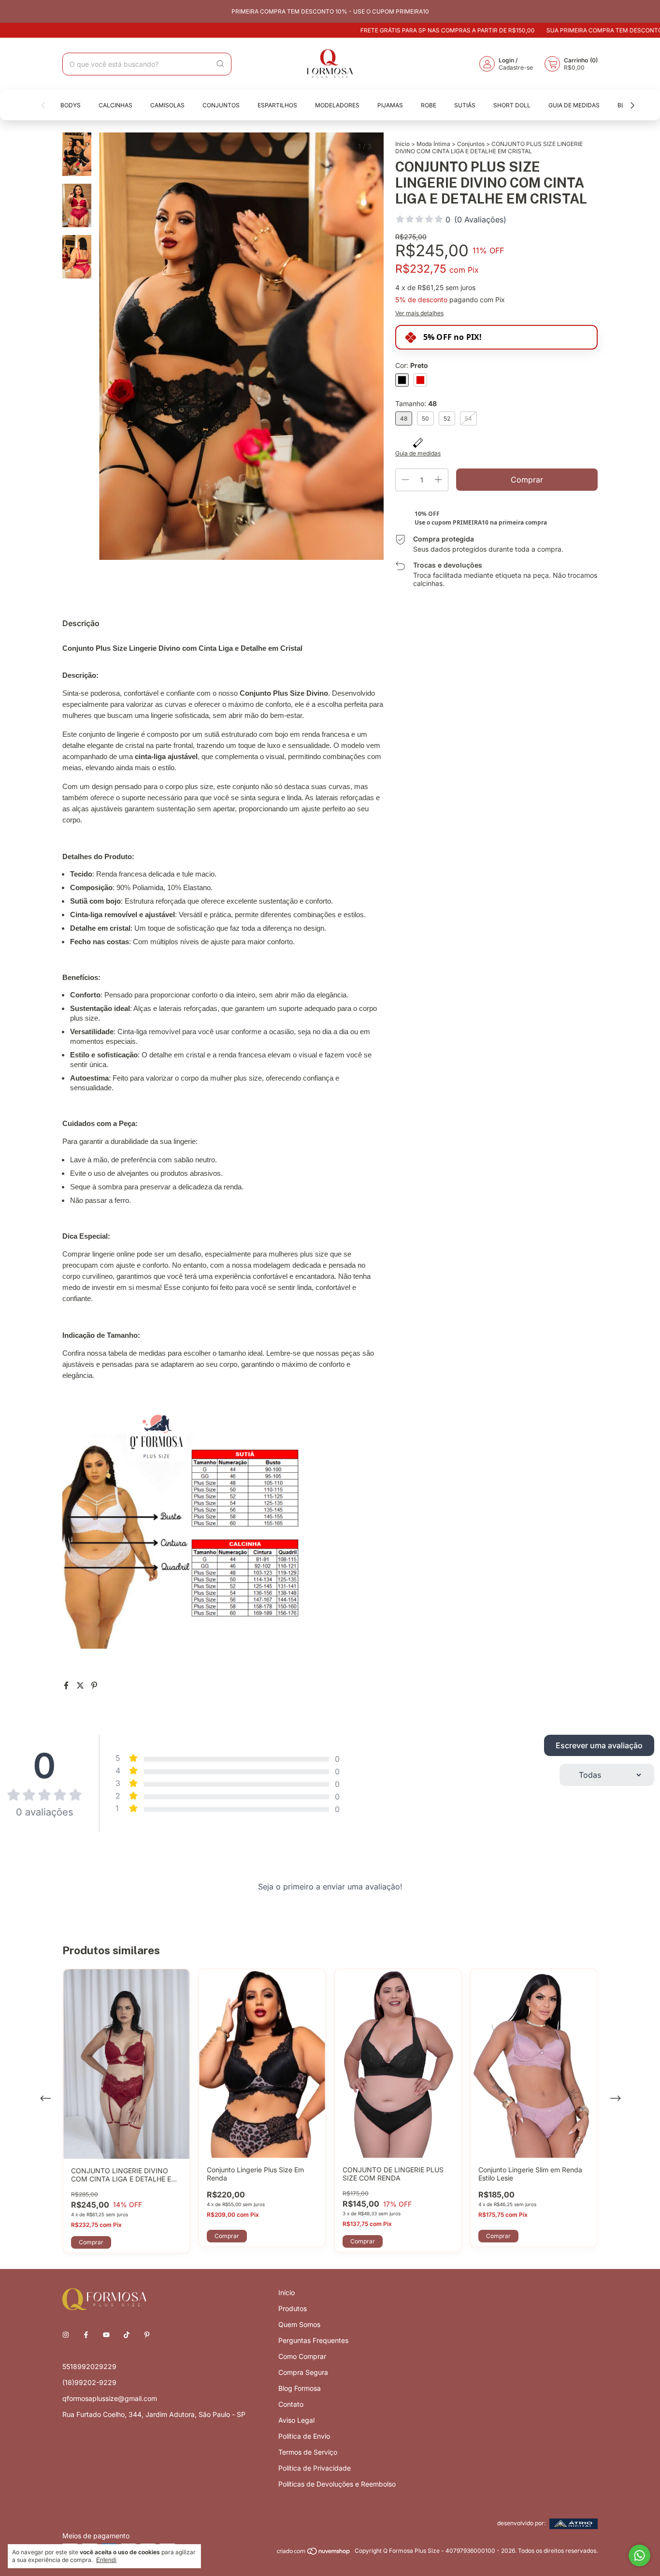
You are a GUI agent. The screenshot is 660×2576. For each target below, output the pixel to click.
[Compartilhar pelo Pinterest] (94, 1685)
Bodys (71, 105)
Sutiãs (465, 105)
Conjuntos (221, 105)
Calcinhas (115, 105)
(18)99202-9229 (89, 2382)
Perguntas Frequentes (313, 2340)
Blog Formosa (300, 2388)
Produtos (293, 2308)
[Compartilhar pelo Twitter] (81, 1685)
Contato (291, 2404)
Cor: (412, 365)
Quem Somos (299, 2324)
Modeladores (337, 105)
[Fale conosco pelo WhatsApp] (639, 2555)
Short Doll (512, 105)
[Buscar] (220, 64)
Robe (429, 105)
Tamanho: (416, 403)
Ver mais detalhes (419, 313)
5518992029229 (89, 2366)
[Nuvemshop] (314, 2553)
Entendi (106, 2560)
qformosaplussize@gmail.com (110, 2398)
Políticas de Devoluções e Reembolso (337, 2484)
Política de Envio (304, 2436)
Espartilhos (277, 105)
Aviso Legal (296, 2420)
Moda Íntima (433, 144)
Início (402, 144)
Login (506, 60)
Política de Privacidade (315, 2468)
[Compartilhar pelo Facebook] (67, 1685)
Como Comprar (302, 2356)
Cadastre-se (516, 67)
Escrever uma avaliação (599, 1745)
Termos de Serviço (308, 2452)
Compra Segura (303, 2372)
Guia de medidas (574, 105)
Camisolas (167, 105)
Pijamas (390, 105)
